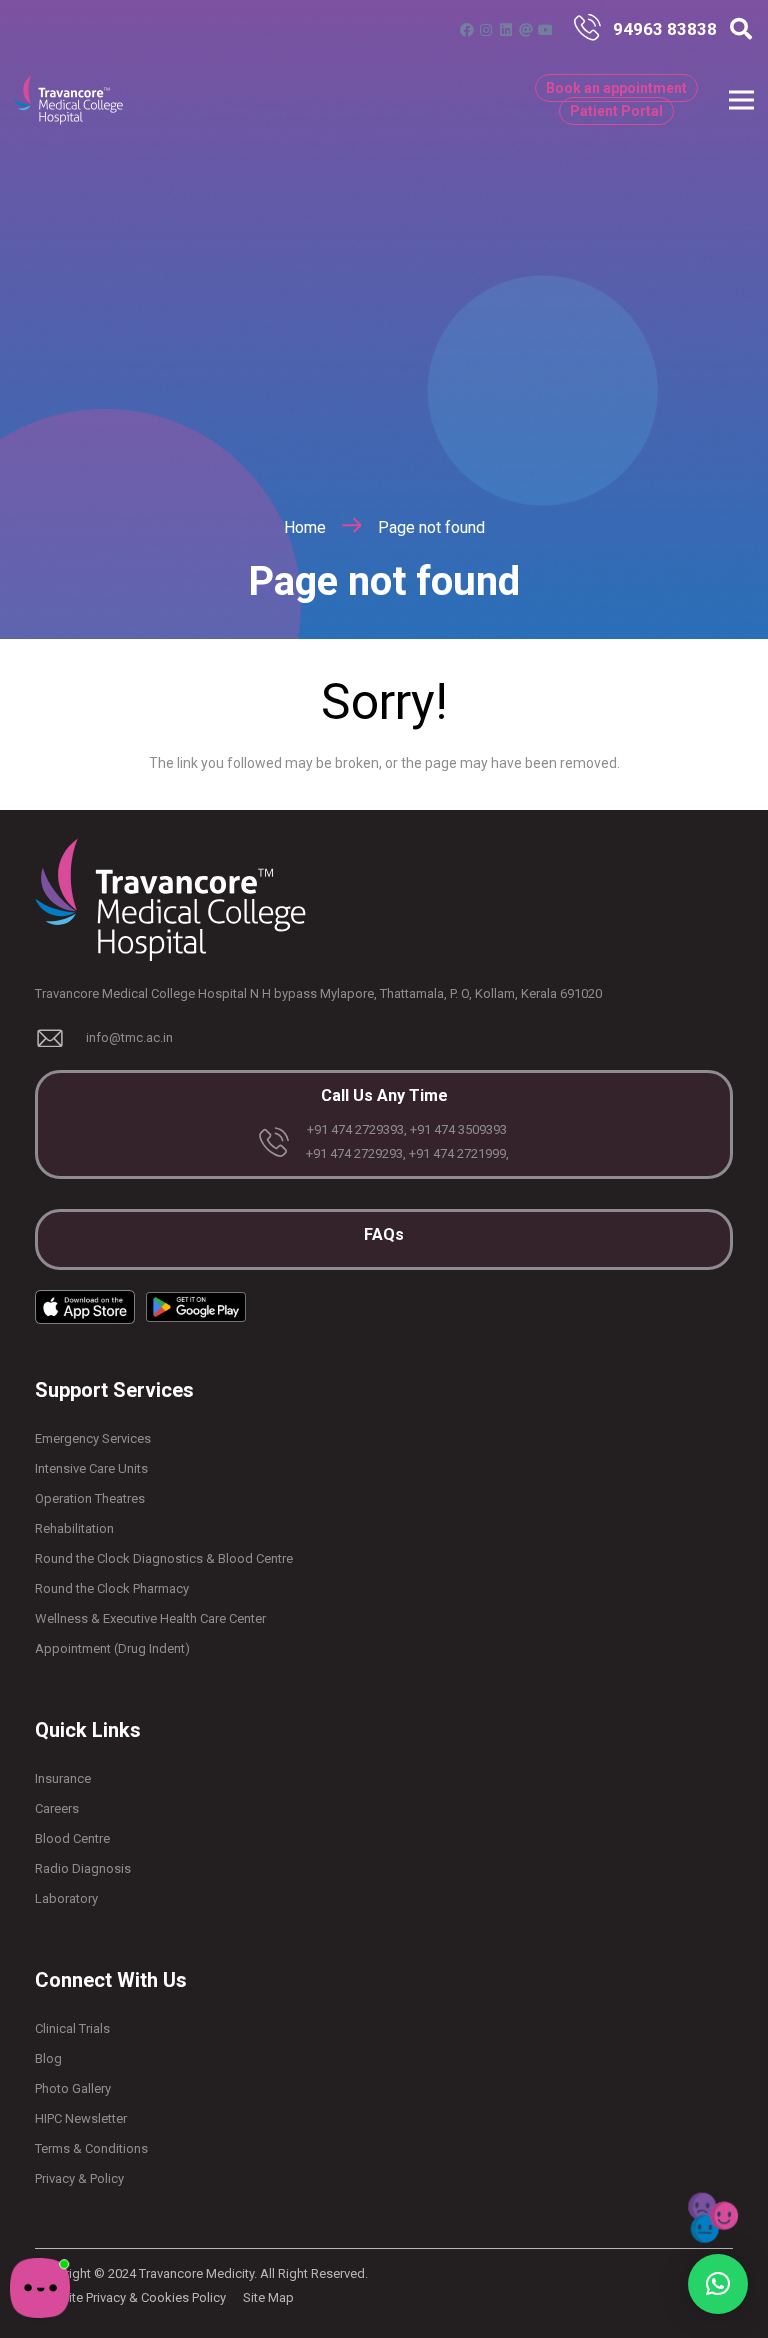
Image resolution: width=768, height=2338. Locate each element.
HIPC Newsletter (81, 2118)
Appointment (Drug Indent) (112, 1648)
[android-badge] (196, 1307)
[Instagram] (486, 30)
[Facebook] (467, 30)
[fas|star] (592, 30)
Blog (48, 2058)
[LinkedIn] (506, 30)
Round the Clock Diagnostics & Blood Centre (164, 1558)
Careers (57, 1808)
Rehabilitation (74, 1528)
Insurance (63, 1778)
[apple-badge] (85, 1306)
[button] (741, 29)
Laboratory (66, 1898)
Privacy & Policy (79, 2178)
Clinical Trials (72, 2028)
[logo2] (68, 100)
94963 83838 (665, 29)
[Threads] (526, 30)
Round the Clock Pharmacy (112, 1588)
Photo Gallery (73, 2088)
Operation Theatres (90, 1498)
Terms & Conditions (91, 2148)
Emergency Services (93, 1438)
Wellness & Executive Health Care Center (150, 1618)
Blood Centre (72, 1838)
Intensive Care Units (91, 1468)
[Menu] (741, 100)
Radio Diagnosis (83, 1868)
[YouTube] (545, 30)
